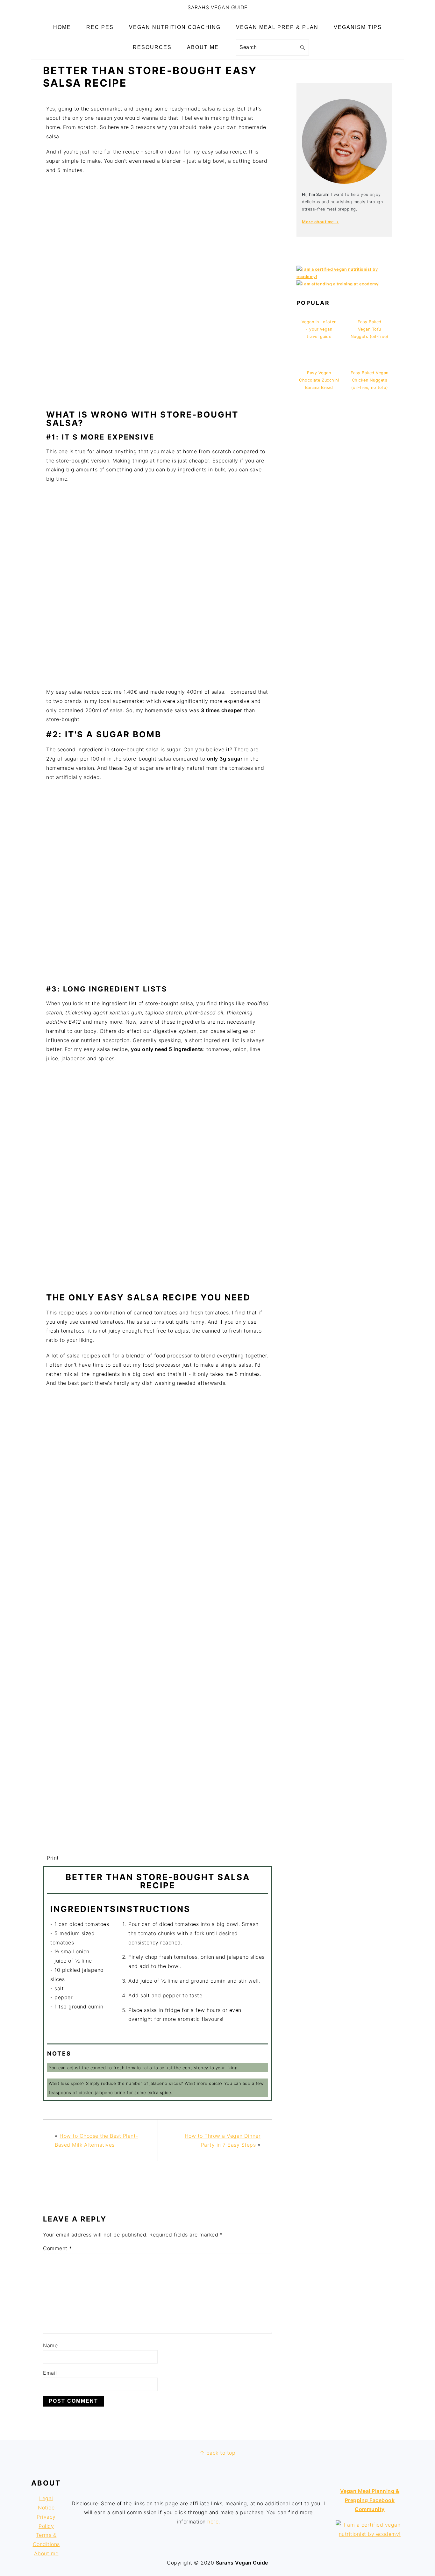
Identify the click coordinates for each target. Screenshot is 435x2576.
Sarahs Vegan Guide (217, 7)
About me (46, 2553)
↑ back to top (218, 2453)
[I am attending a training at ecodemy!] (338, 284)
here (213, 2522)
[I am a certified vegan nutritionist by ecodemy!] (344, 277)
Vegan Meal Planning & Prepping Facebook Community (370, 2500)
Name (50, 2345)
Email (50, 2373)
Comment (57, 2248)
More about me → (321, 222)
